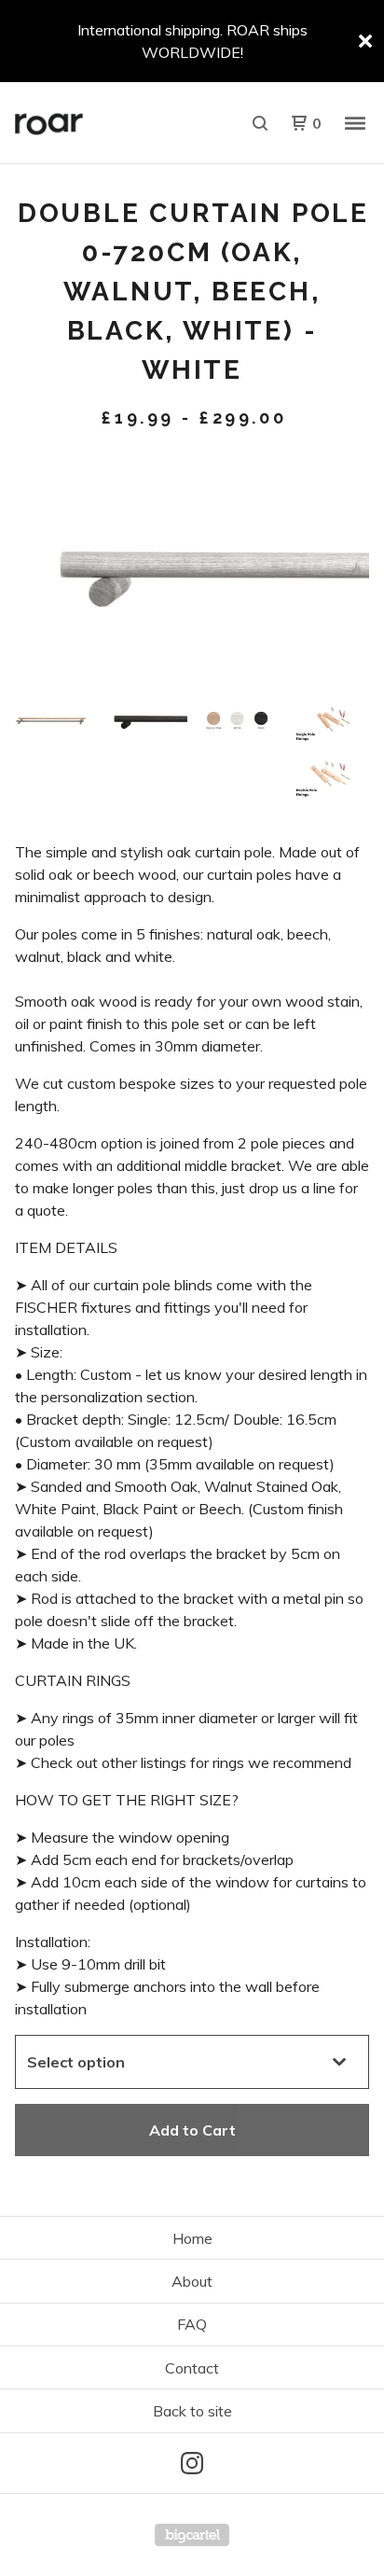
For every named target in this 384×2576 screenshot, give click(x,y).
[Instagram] (192, 2463)
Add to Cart (192, 2130)
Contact (192, 2368)
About (192, 2281)
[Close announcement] (365, 41)
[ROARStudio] (103, 123)
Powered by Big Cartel (192, 2535)
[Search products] (260, 123)
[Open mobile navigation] (355, 123)
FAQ (192, 2324)
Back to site (192, 2411)
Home (192, 2238)
